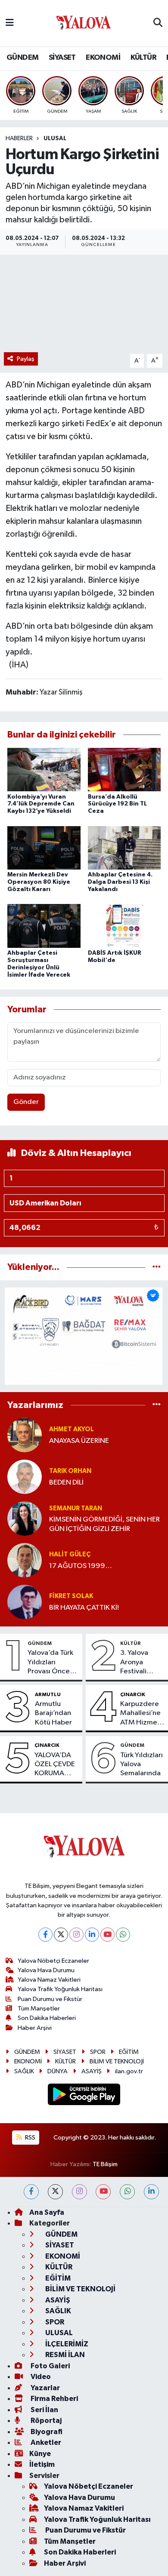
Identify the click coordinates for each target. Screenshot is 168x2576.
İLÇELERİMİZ (66, 2344)
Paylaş (26, 359)
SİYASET (62, 58)
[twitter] (55, 2192)
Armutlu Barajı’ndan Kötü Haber (53, 1713)
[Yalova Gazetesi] (84, 23)
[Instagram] (76, 1935)
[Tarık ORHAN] (25, 1477)
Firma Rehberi (54, 2399)
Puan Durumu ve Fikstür (50, 1999)
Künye (40, 2454)
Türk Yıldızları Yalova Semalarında (142, 1764)
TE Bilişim (105, 2164)
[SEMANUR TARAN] (25, 1518)
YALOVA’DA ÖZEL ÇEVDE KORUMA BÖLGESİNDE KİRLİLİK (55, 1765)
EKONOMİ (103, 58)
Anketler (45, 2442)
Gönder (26, 1102)
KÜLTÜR (143, 58)
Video (40, 2377)
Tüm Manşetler (39, 2009)
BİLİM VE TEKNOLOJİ (117, 2061)
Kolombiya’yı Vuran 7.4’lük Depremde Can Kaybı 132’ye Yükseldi (41, 804)
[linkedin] (151, 2192)
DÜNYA (58, 2071)
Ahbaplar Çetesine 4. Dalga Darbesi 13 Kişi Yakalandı (120, 882)
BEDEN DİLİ (66, 1483)
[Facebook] (45, 1935)
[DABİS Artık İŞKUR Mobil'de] (124, 926)
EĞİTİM (129, 2052)
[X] (61, 1935)
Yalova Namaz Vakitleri (49, 1980)
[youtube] (103, 2192)
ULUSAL (55, 138)
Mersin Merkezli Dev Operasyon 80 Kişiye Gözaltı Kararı (39, 882)
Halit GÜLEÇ (70, 1554)
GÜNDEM (22, 58)
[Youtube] (107, 1935)
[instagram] (79, 2192)
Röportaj (45, 2421)
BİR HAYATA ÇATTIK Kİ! (84, 1608)
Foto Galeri (50, 2366)
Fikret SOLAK (71, 1596)
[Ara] (158, 23)
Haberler (19, 138)
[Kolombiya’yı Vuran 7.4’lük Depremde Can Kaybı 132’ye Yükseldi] (44, 770)
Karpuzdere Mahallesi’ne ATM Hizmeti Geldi (141, 1714)
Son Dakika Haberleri (47, 2018)
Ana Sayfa (47, 2212)
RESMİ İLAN (64, 2355)
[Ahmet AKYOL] (25, 1435)
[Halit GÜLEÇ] (25, 1560)
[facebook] (31, 2192)
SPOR (98, 2052)
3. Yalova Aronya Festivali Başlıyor (134, 1663)
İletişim (42, 2464)
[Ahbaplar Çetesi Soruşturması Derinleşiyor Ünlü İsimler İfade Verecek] (44, 926)
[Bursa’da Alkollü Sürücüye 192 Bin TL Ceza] (124, 770)
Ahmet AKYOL (72, 1429)
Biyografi (46, 2432)
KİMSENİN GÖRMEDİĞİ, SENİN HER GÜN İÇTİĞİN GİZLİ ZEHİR (104, 1524)
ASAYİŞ (92, 2071)
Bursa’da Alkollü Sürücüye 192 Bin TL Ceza (117, 804)
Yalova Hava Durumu (46, 1970)
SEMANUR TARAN (76, 1508)
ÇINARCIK (133, 1694)
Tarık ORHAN (70, 1471)
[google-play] (84, 2096)
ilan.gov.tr (129, 2071)
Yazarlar (45, 2388)
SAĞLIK (24, 2071)
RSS (30, 2138)
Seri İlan (44, 2410)
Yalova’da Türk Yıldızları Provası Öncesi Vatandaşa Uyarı (51, 1663)
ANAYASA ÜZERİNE (79, 1441)
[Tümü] (157, 1267)
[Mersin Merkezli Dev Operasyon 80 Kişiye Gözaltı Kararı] (44, 847)
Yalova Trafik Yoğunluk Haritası (60, 1989)
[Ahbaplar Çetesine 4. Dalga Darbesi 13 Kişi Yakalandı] (124, 847)
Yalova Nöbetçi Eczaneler (53, 1961)
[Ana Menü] (10, 23)
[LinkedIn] (92, 1935)
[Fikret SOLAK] (25, 1602)
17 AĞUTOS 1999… (81, 1566)
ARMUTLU (48, 1694)
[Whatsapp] (123, 1935)
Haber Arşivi (35, 2028)
